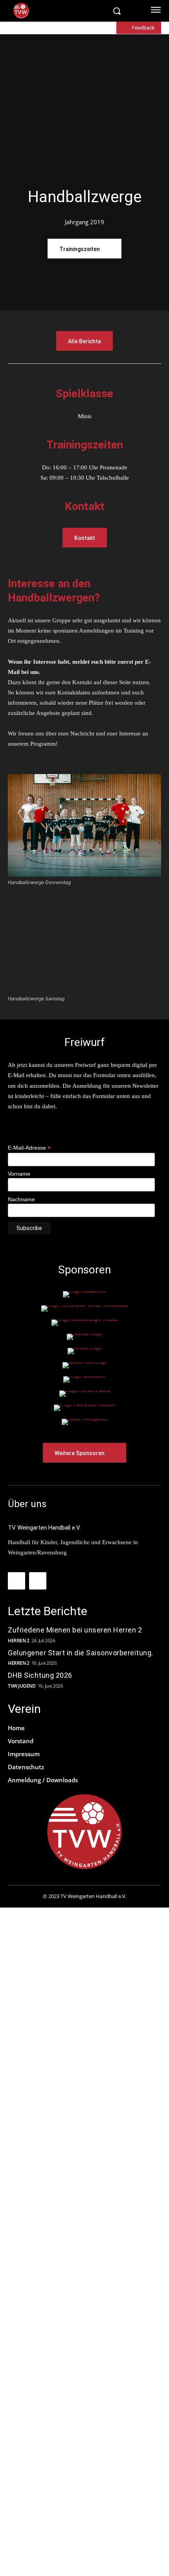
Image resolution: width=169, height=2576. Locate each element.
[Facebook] (17, 1581)
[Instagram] (38, 1581)
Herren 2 (18, 1641)
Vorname (19, 1174)
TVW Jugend (22, 1686)
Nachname (21, 1199)
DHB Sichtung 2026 (40, 1675)
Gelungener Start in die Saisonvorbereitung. (81, 1653)
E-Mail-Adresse (29, 1148)
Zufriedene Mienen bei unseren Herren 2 (76, 1630)
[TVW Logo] (60, 11)
